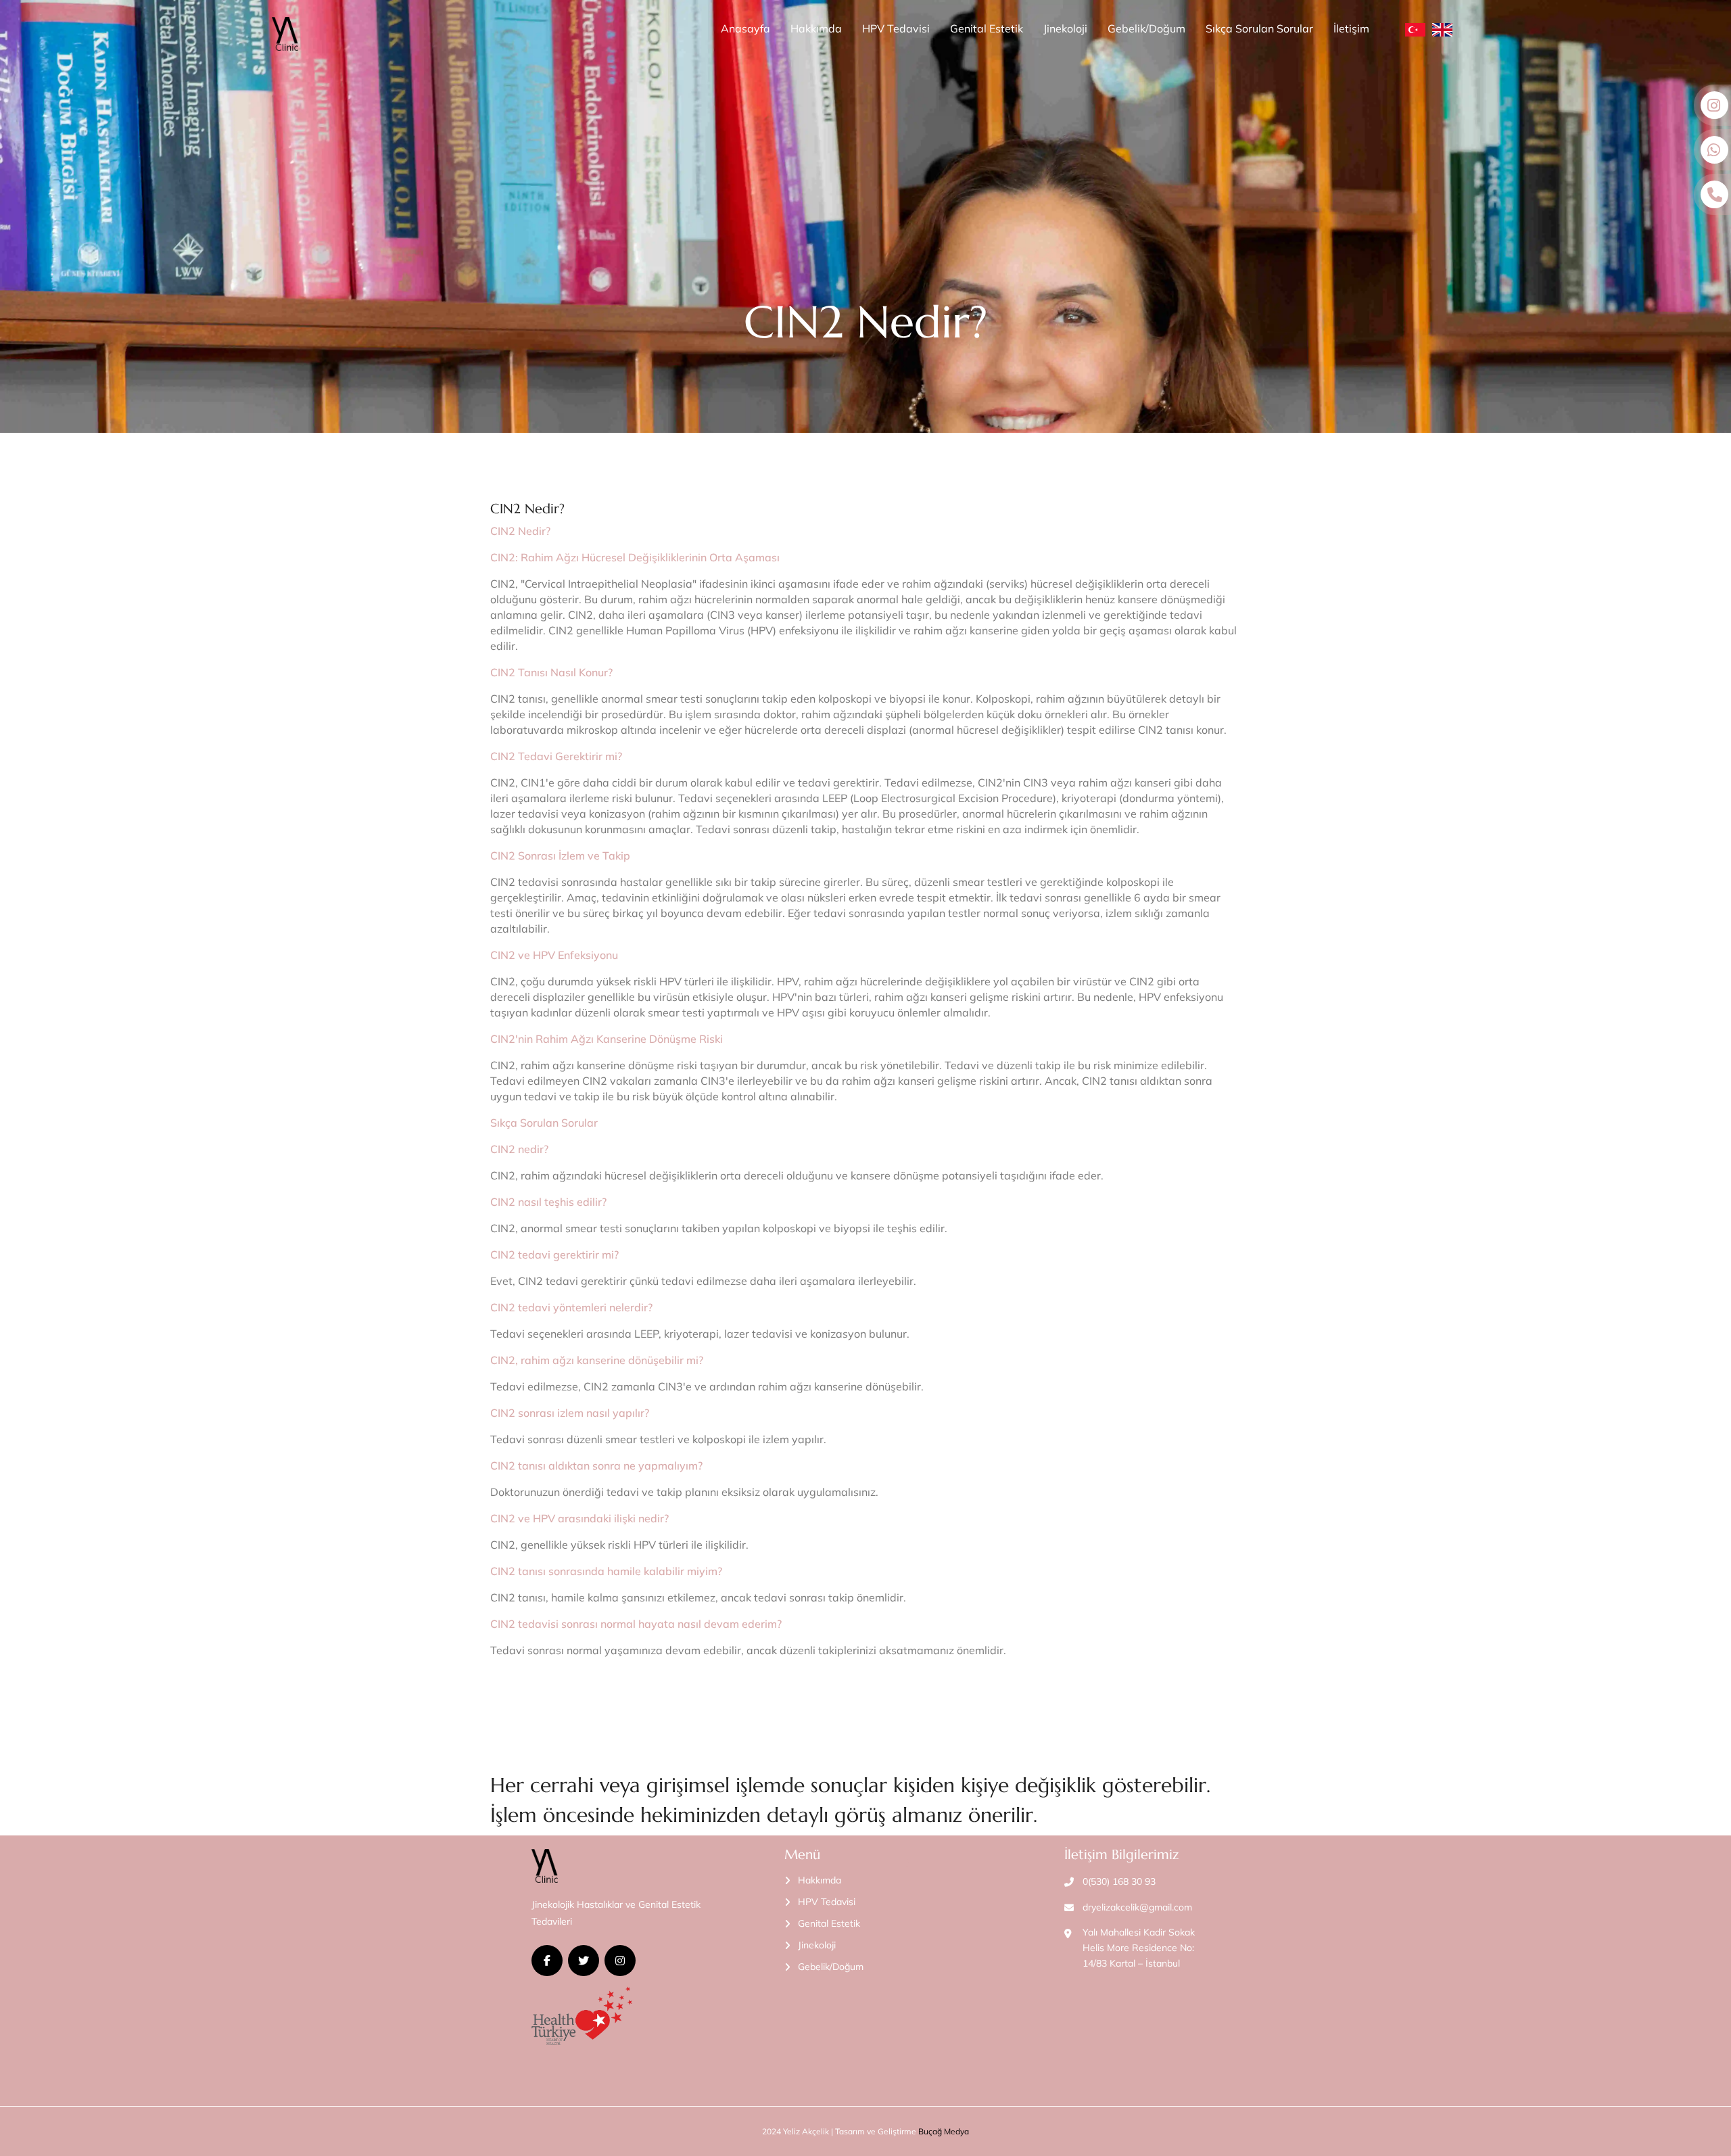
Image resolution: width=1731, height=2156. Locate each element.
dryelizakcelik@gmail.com (1137, 1907)
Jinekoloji (1065, 28)
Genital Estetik (987, 28)
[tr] (1415, 29)
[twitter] (584, 1961)
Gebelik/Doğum (1146, 28)
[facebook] (547, 1961)
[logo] (285, 34)
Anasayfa (745, 28)
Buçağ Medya (944, 2131)
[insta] (620, 1961)
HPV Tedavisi (896, 28)
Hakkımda (816, 28)
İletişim (1351, 28)
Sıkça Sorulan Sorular (1259, 28)
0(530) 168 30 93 (1119, 1881)
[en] (1442, 29)
